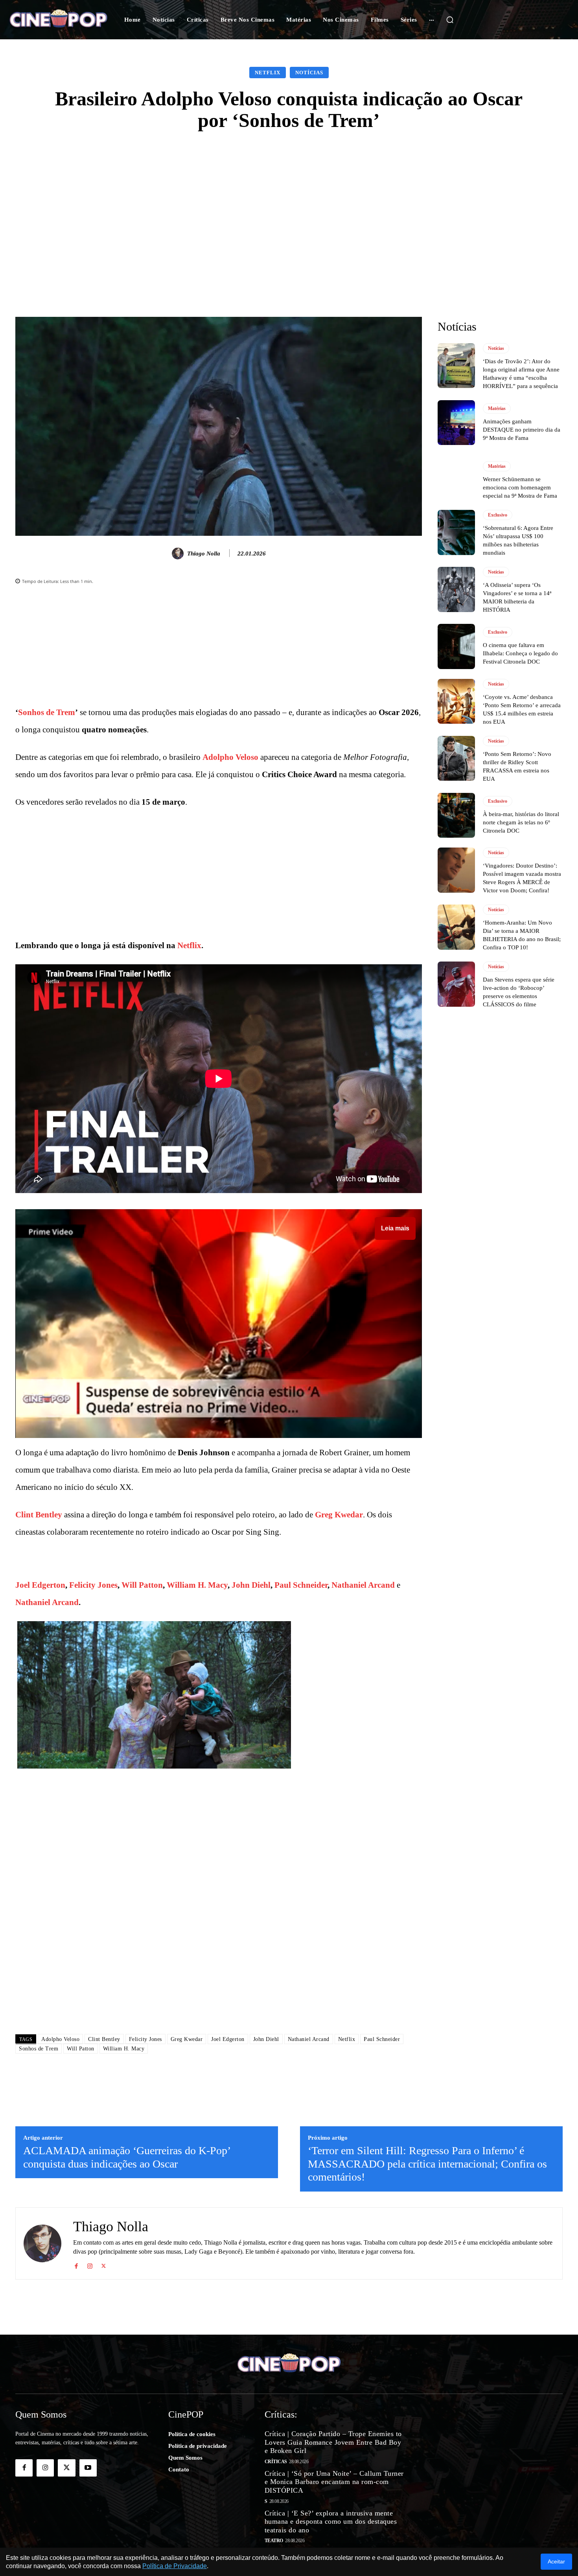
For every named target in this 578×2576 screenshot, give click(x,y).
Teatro (274, 2541)
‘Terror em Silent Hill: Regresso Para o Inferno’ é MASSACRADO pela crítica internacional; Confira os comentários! (427, 2164)
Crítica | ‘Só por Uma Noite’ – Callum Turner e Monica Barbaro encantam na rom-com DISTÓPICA (334, 2482)
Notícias (309, 73)
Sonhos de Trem (47, 712)
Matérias (497, 408)
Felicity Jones (93, 1585)
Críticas (276, 2462)
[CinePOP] (58, 19)
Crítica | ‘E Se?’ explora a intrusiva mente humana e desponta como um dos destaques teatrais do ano (331, 2522)
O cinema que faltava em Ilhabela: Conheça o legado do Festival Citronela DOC (520, 653)
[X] (104, 2264)
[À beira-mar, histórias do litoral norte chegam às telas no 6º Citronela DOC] (456, 815)
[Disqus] (219, 1917)
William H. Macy (197, 1585)
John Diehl (251, 1585)
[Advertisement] (289, 202)
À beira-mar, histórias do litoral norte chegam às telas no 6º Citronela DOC (521, 822)
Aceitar (556, 2561)
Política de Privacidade (175, 2566)
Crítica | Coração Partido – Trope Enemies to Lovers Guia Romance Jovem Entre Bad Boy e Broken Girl (333, 2442)
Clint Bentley (39, 1515)
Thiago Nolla (204, 553)
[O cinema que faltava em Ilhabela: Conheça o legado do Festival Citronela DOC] (456, 646)
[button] (450, 20)
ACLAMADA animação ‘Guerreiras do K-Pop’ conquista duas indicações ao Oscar (127, 2157)
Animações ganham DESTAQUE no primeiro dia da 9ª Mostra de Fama (522, 430)
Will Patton (142, 1585)
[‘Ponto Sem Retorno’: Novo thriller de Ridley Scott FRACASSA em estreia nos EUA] (456, 758)
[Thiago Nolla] (179, 553)
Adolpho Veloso (230, 757)
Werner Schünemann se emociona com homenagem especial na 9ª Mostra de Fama (520, 487)
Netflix (268, 73)
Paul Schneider (301, 1585)
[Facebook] (76, 2264)
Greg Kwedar (339, 1515)
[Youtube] (88, 2468)
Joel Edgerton (40, 1585)
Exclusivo (498, 515)
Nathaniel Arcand (363, 1585)
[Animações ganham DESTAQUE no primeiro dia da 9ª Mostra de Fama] (456, 423)
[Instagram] (90, 2264)
